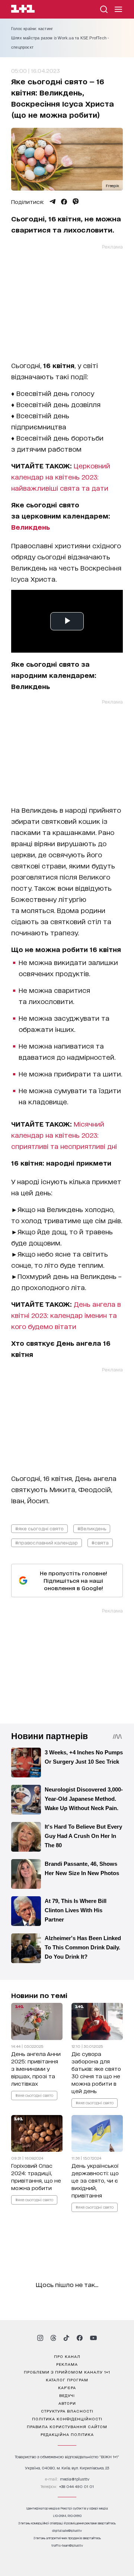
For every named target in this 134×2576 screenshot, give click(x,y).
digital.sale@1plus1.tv (67, 2530)
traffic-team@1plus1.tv (67, 2545)
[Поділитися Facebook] (64, 202)
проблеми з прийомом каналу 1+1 (67, 2372)
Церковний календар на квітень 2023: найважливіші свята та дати (61, 477)
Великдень (31, 527)
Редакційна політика (67, 2434)
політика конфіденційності (67, 2419)
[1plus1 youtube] (93, 2338)
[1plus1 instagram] (40, 2338)
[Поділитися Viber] (76, 202)
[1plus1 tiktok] (66, 2338)
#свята (100, 1542)
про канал (67, 2356)
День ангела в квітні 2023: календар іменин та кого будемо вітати (66, 1315)
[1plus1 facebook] (80, 2338)
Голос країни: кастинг (32, 29)
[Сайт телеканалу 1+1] (23, 10)
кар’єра (67, 2387)
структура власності (67, 2411)
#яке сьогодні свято (39, 1528)
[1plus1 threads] (53, 2338)
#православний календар (47, 1542)
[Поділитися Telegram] (52, 202)
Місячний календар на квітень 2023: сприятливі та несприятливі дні (64, 1135)
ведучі (67, 2395)
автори (67, 2403)
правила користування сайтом (67, 2426)
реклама (67, 2364)
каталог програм (67, 2380)
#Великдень (92, 1528)
